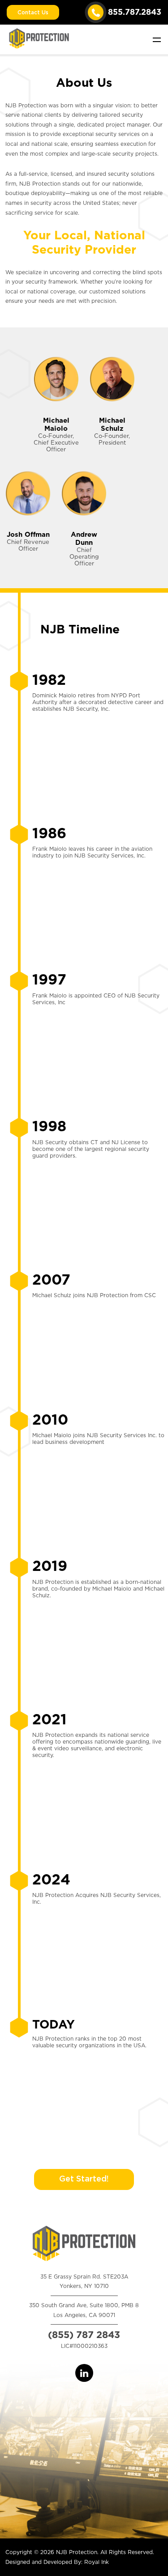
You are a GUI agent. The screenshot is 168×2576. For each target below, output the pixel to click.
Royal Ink (97, 2562)
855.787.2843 (135, 12)
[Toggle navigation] (157, 39)
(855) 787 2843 (84, 2335)
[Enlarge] (153, 1621)
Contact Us (33, 13)
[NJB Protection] (39, 37)
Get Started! (84, 2179)
